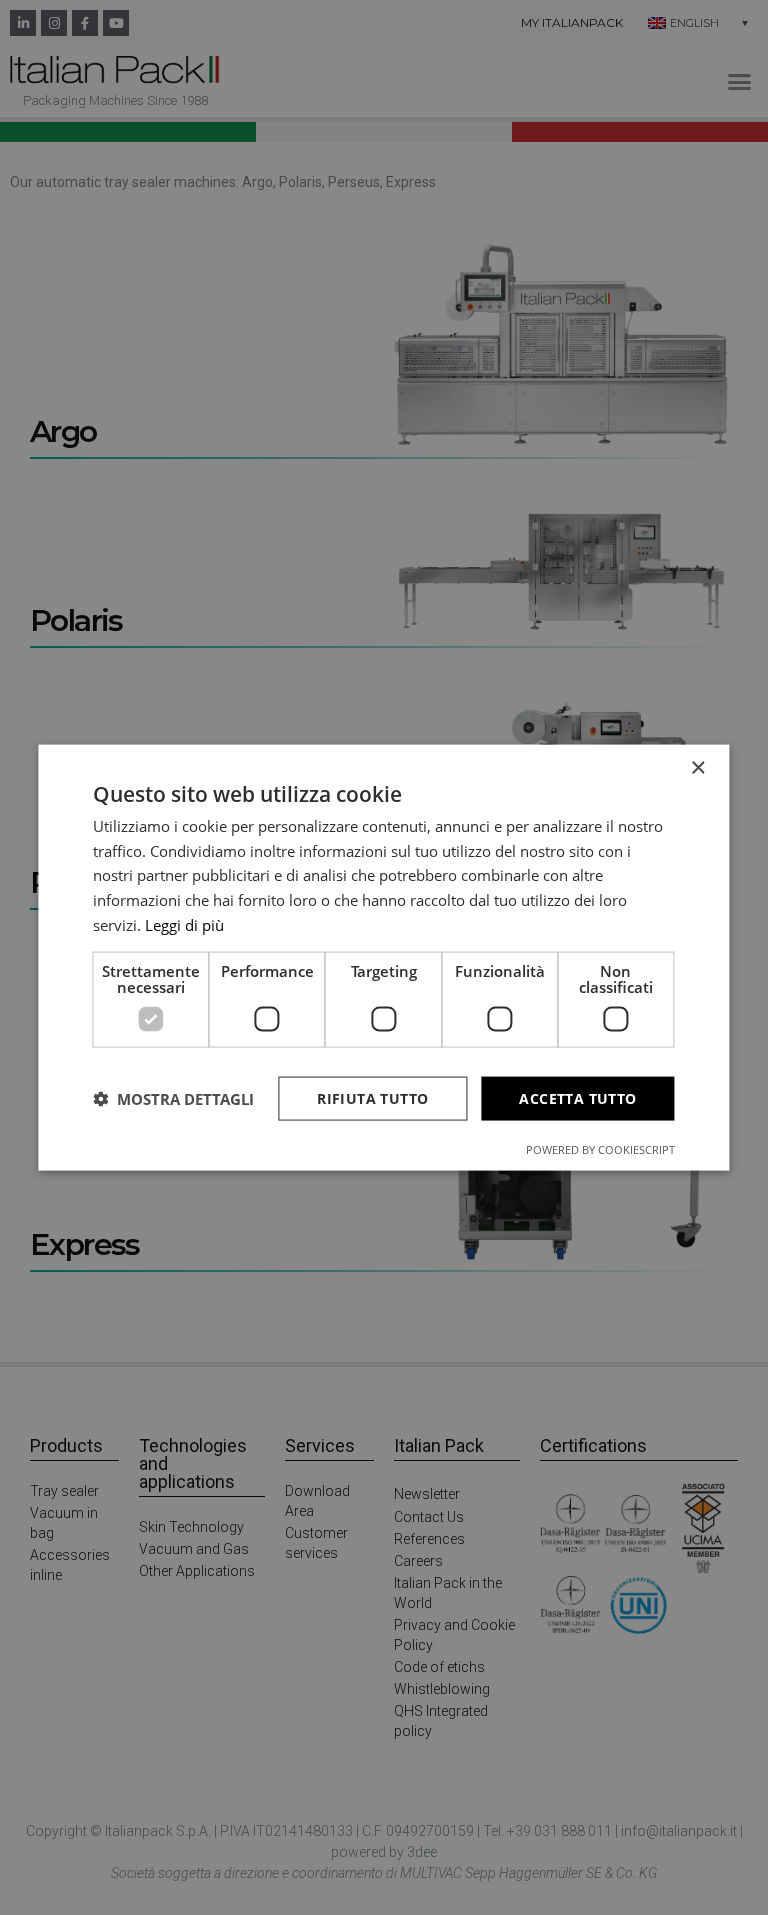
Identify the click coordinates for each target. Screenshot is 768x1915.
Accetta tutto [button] (577, 1097)
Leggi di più (184, 924)
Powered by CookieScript (600, 1149)
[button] (173, 1099)
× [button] (697, 767)
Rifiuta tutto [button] (372, 1097)
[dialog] (384, 957)
